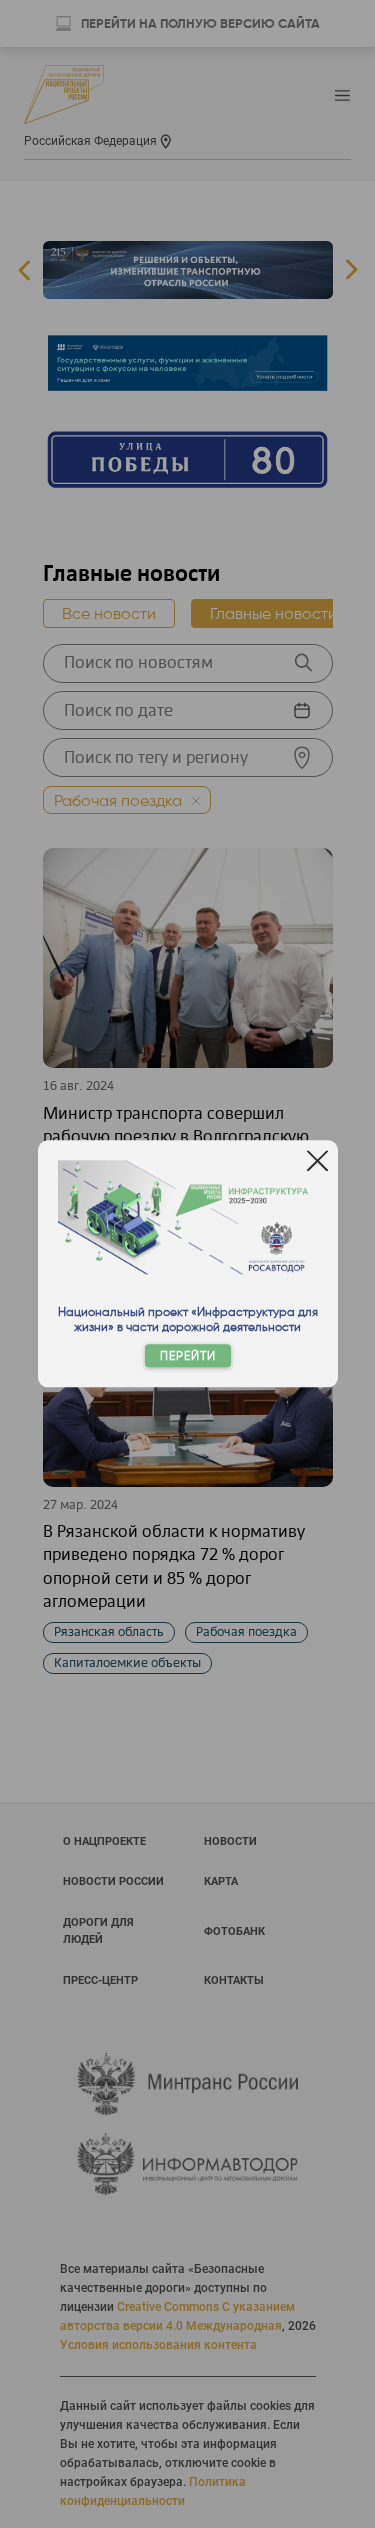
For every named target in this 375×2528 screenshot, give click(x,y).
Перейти (188, 1356)
